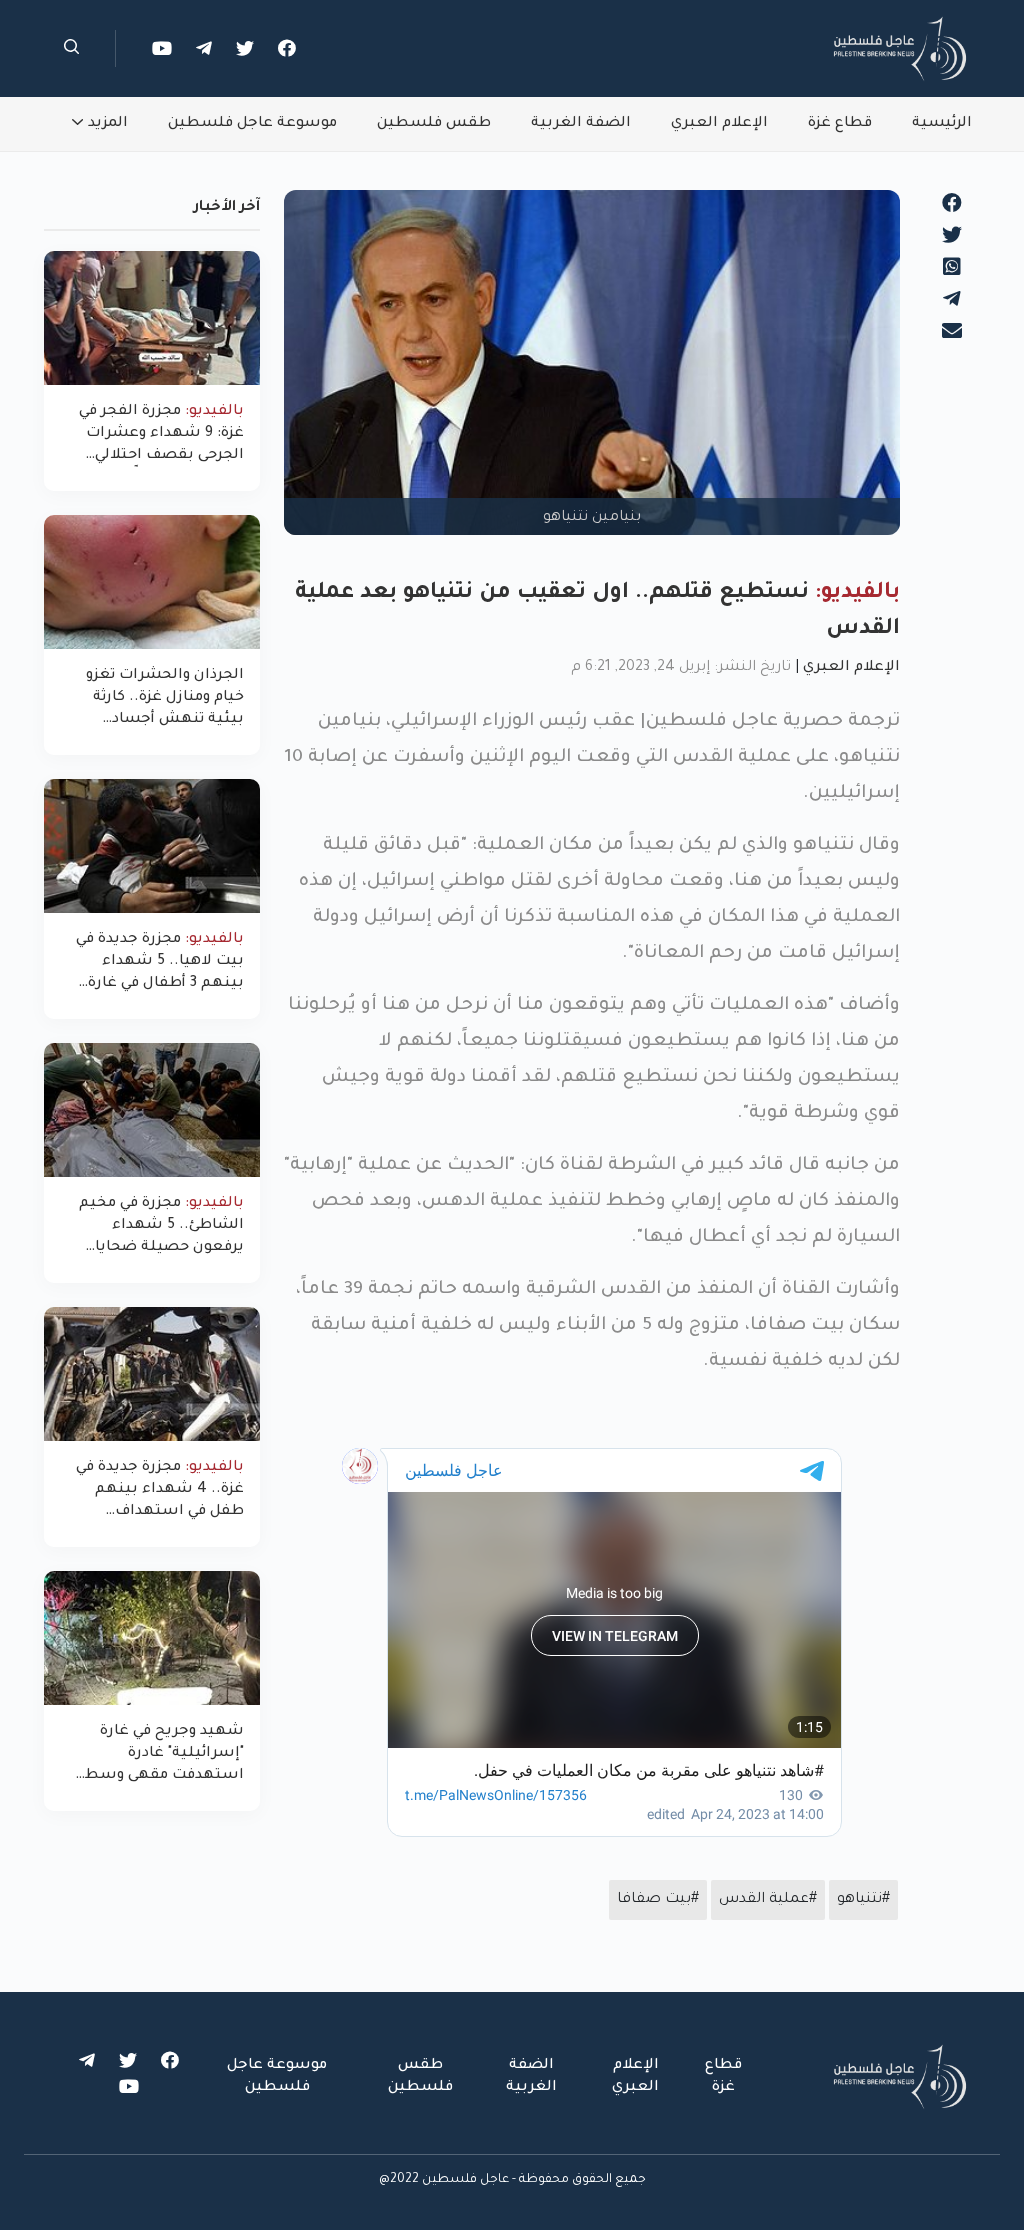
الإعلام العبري (719, 124)
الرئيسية (942, 124)
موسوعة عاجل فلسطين (252, 124)
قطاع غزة (840, 124)
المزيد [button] (108, 124)
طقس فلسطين (434, 124)
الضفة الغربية (581, 124)
